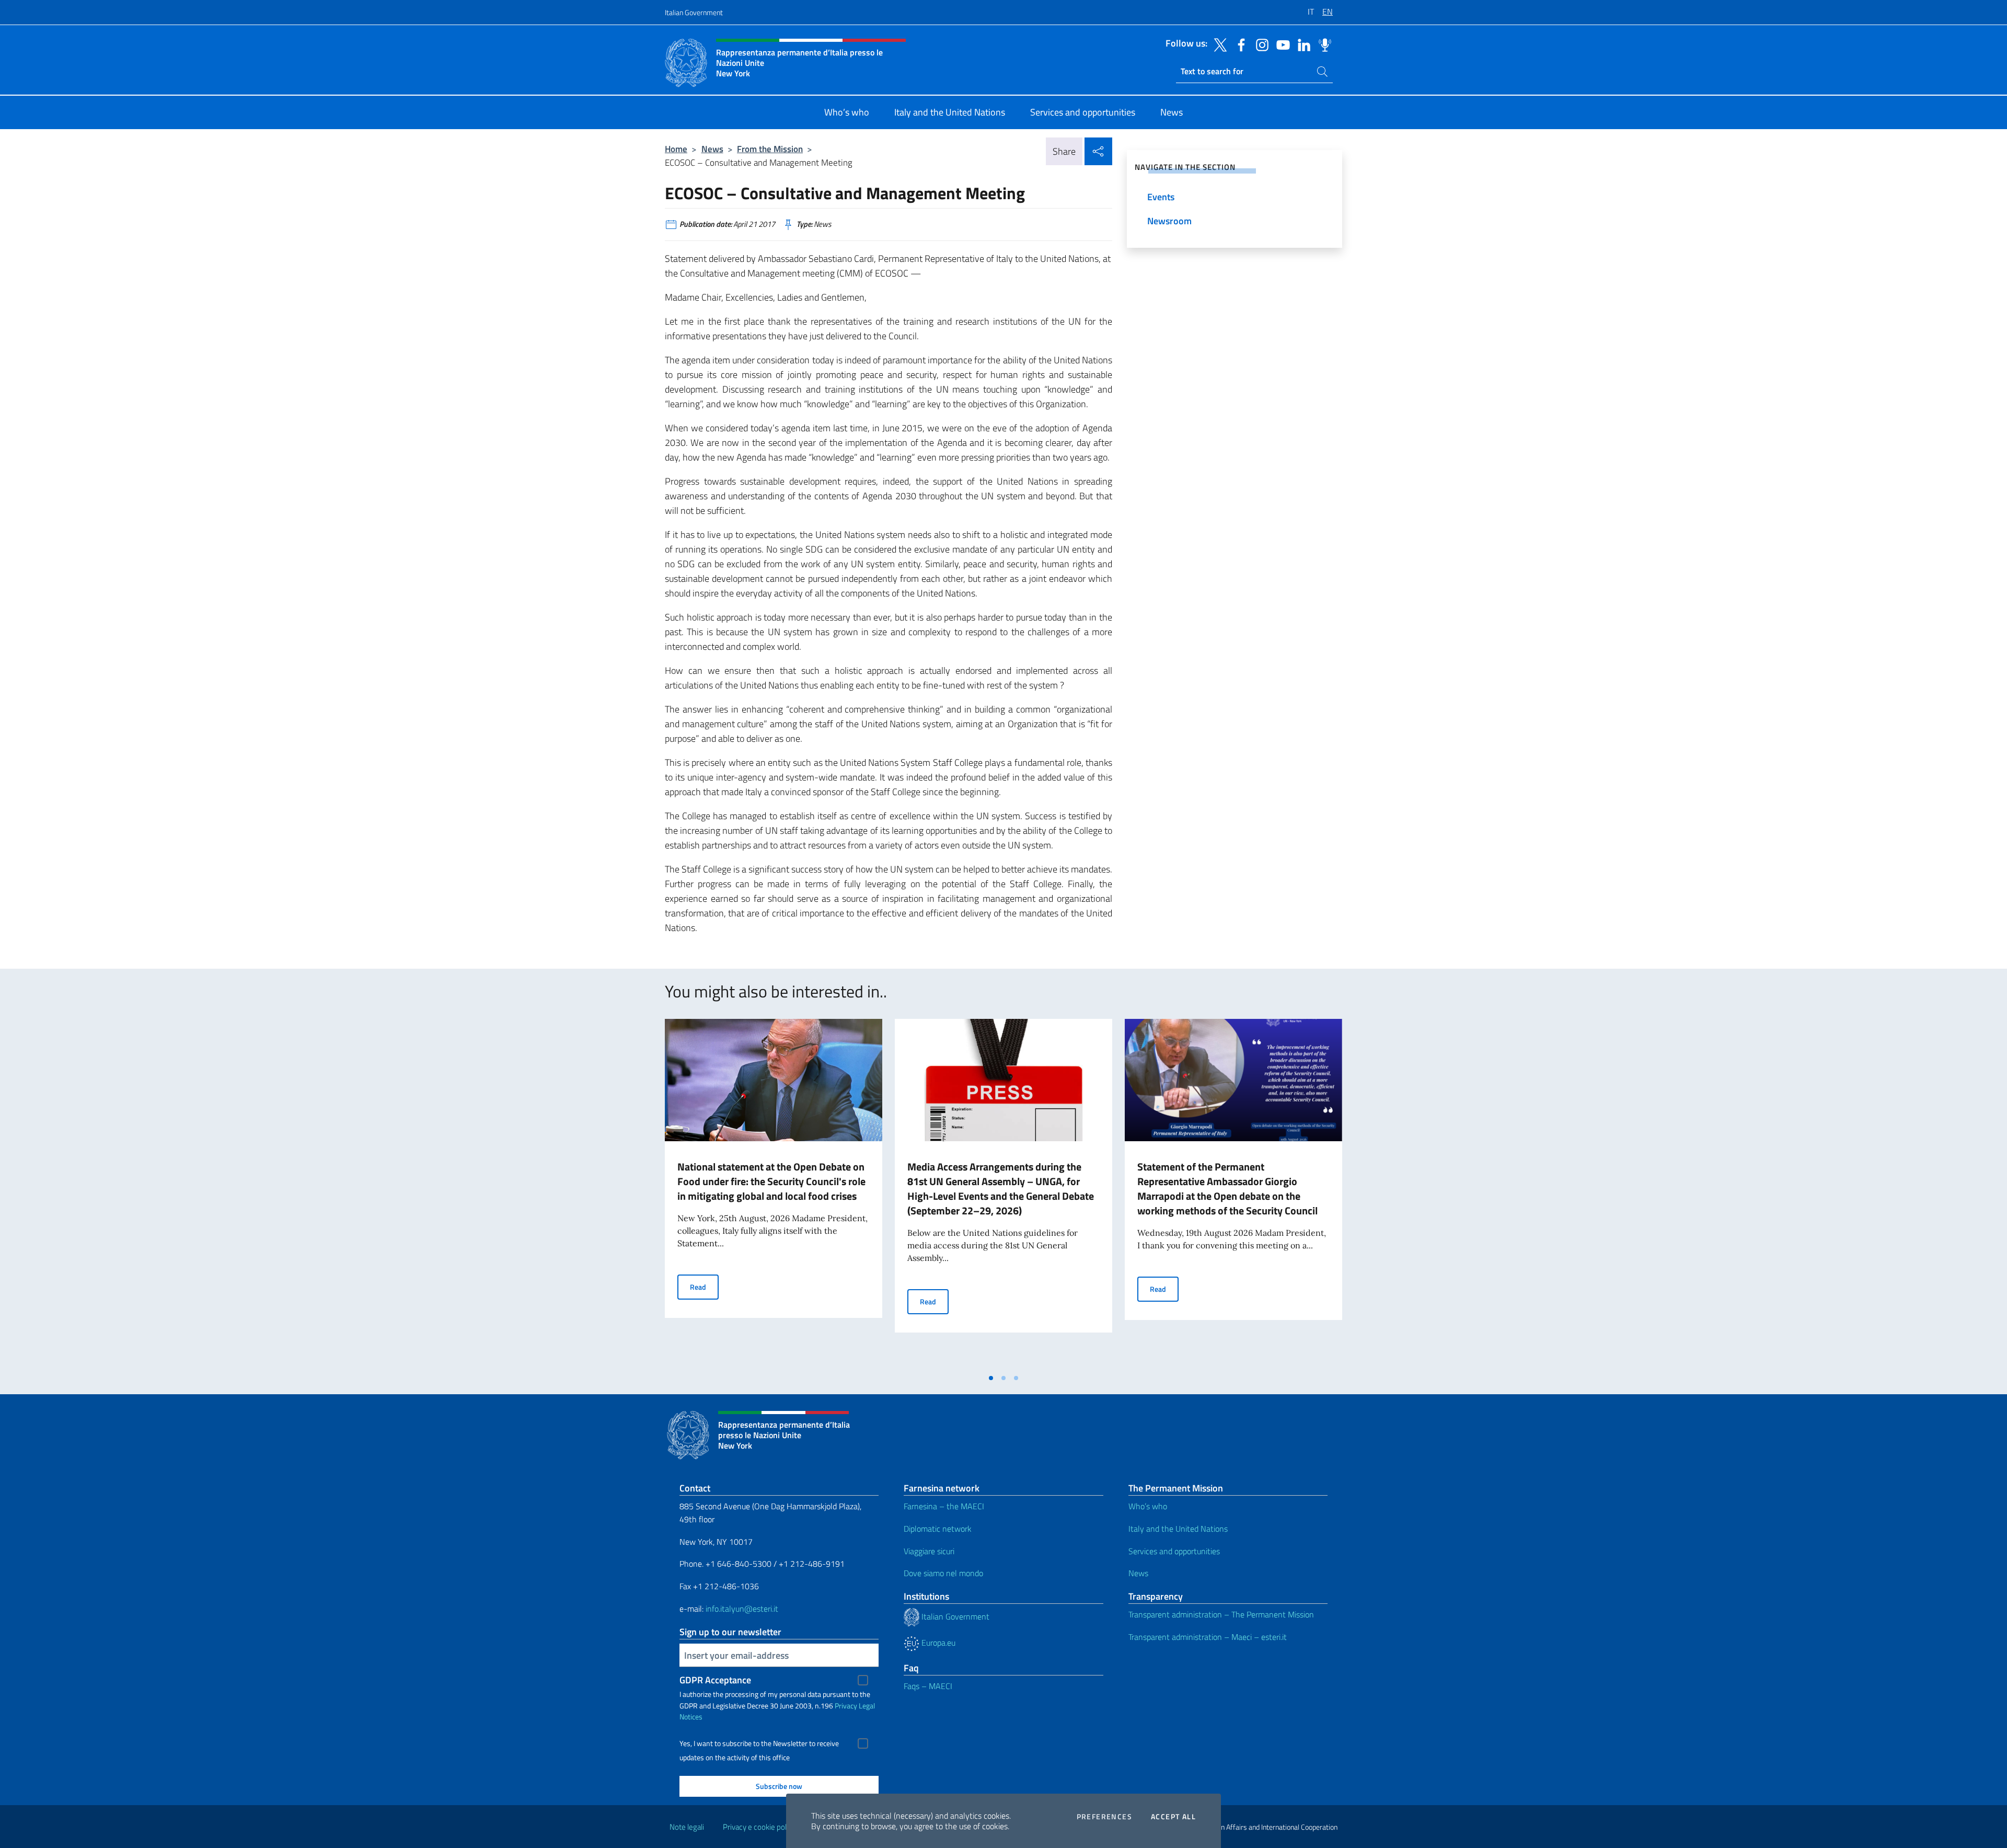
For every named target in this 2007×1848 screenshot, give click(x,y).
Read (704, 1287)
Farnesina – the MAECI (944, 1506)
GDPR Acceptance (715, 1680)
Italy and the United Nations (1178, 1529)
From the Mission (770, 149)
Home (676, 149)
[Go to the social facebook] (1239, 44)
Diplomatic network (938, 1529)
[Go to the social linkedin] (1301, 44)
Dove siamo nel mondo (943, 1573)
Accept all (1173, 1817)
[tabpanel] (774, 1193)
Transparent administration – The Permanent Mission (1221, 1614)
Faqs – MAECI (928, 1686)
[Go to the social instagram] (1260, 44)
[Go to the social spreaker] (1322, 44)
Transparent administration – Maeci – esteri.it (1208, 1637)
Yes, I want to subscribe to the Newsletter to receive (759, 1743)
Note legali (687, 1827)
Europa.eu (937, 1643)
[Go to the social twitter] (1218, 44)
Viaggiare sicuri (929, 1551)
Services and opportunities (1174, 1551)
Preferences (1104, 1817)
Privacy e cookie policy (759, 1827)
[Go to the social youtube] (1281, 44)
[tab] (991, 1378)
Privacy (846, 1706)
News (712, 149)
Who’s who (1148, 1506)
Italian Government (694, 12)
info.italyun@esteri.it (742, 1609)
